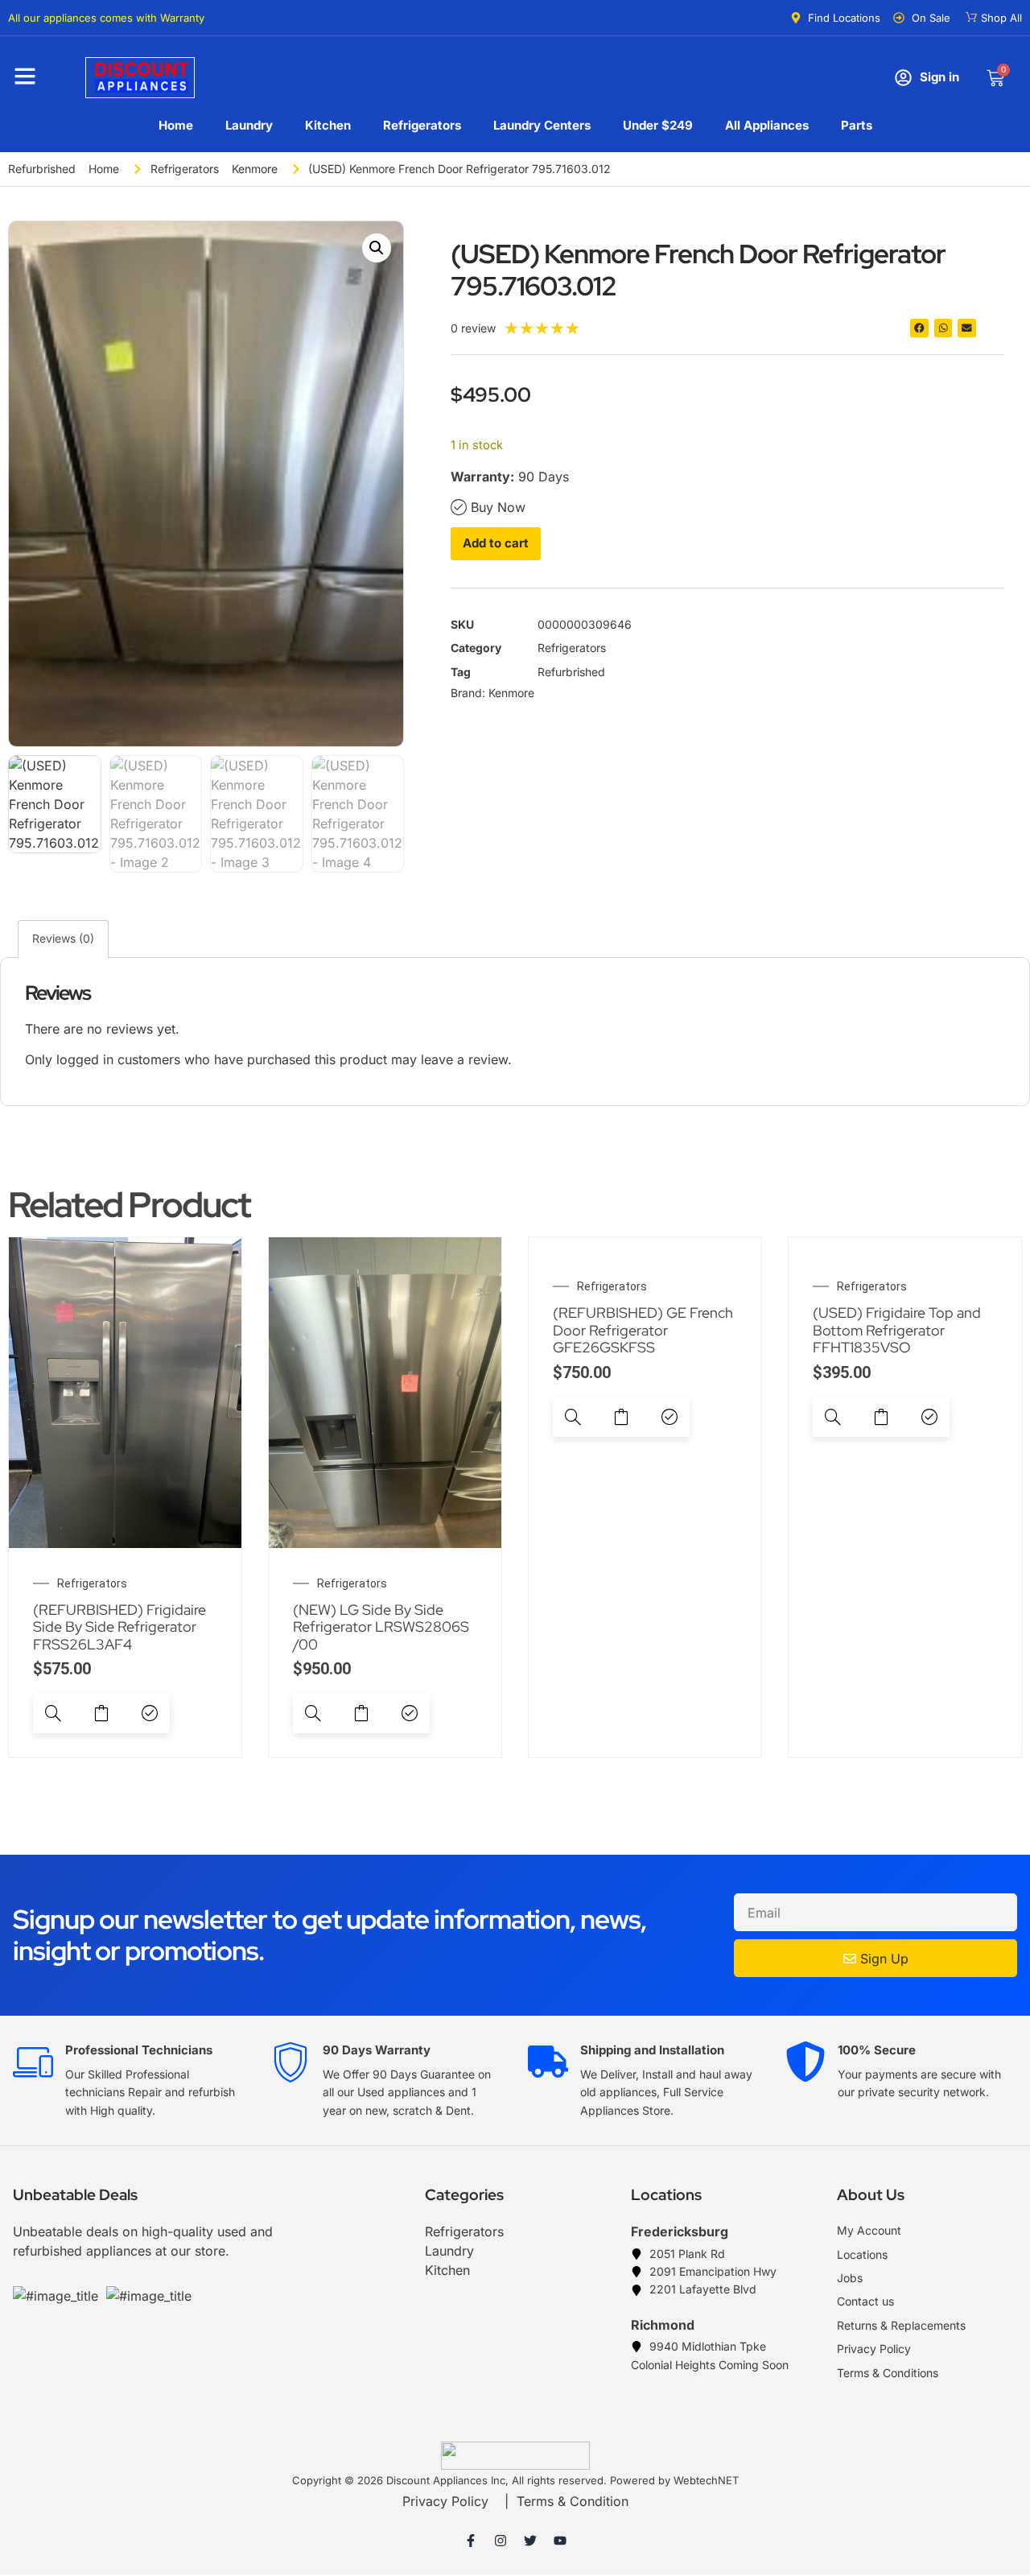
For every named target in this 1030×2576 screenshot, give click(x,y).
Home (176, 125)
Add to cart (496, 543)
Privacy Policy (445, 2501)
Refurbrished (42, 169)
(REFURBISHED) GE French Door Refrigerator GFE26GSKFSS (643, 1330)
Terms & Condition (573, 2501)
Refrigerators (422, 125)
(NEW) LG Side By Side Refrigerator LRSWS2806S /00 (381, 1627)
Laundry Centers (542, 125)
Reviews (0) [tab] (63, 938)
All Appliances (767, 125)
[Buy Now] (150, 1713)
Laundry (249, 125)
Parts (857, 125)
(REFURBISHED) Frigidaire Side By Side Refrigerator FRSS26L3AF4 (119, 1627)
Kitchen (328, 125)
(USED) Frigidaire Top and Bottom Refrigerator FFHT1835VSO (897, 1330)
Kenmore (255, 169)
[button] (377, 248)
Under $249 (658, 125)
